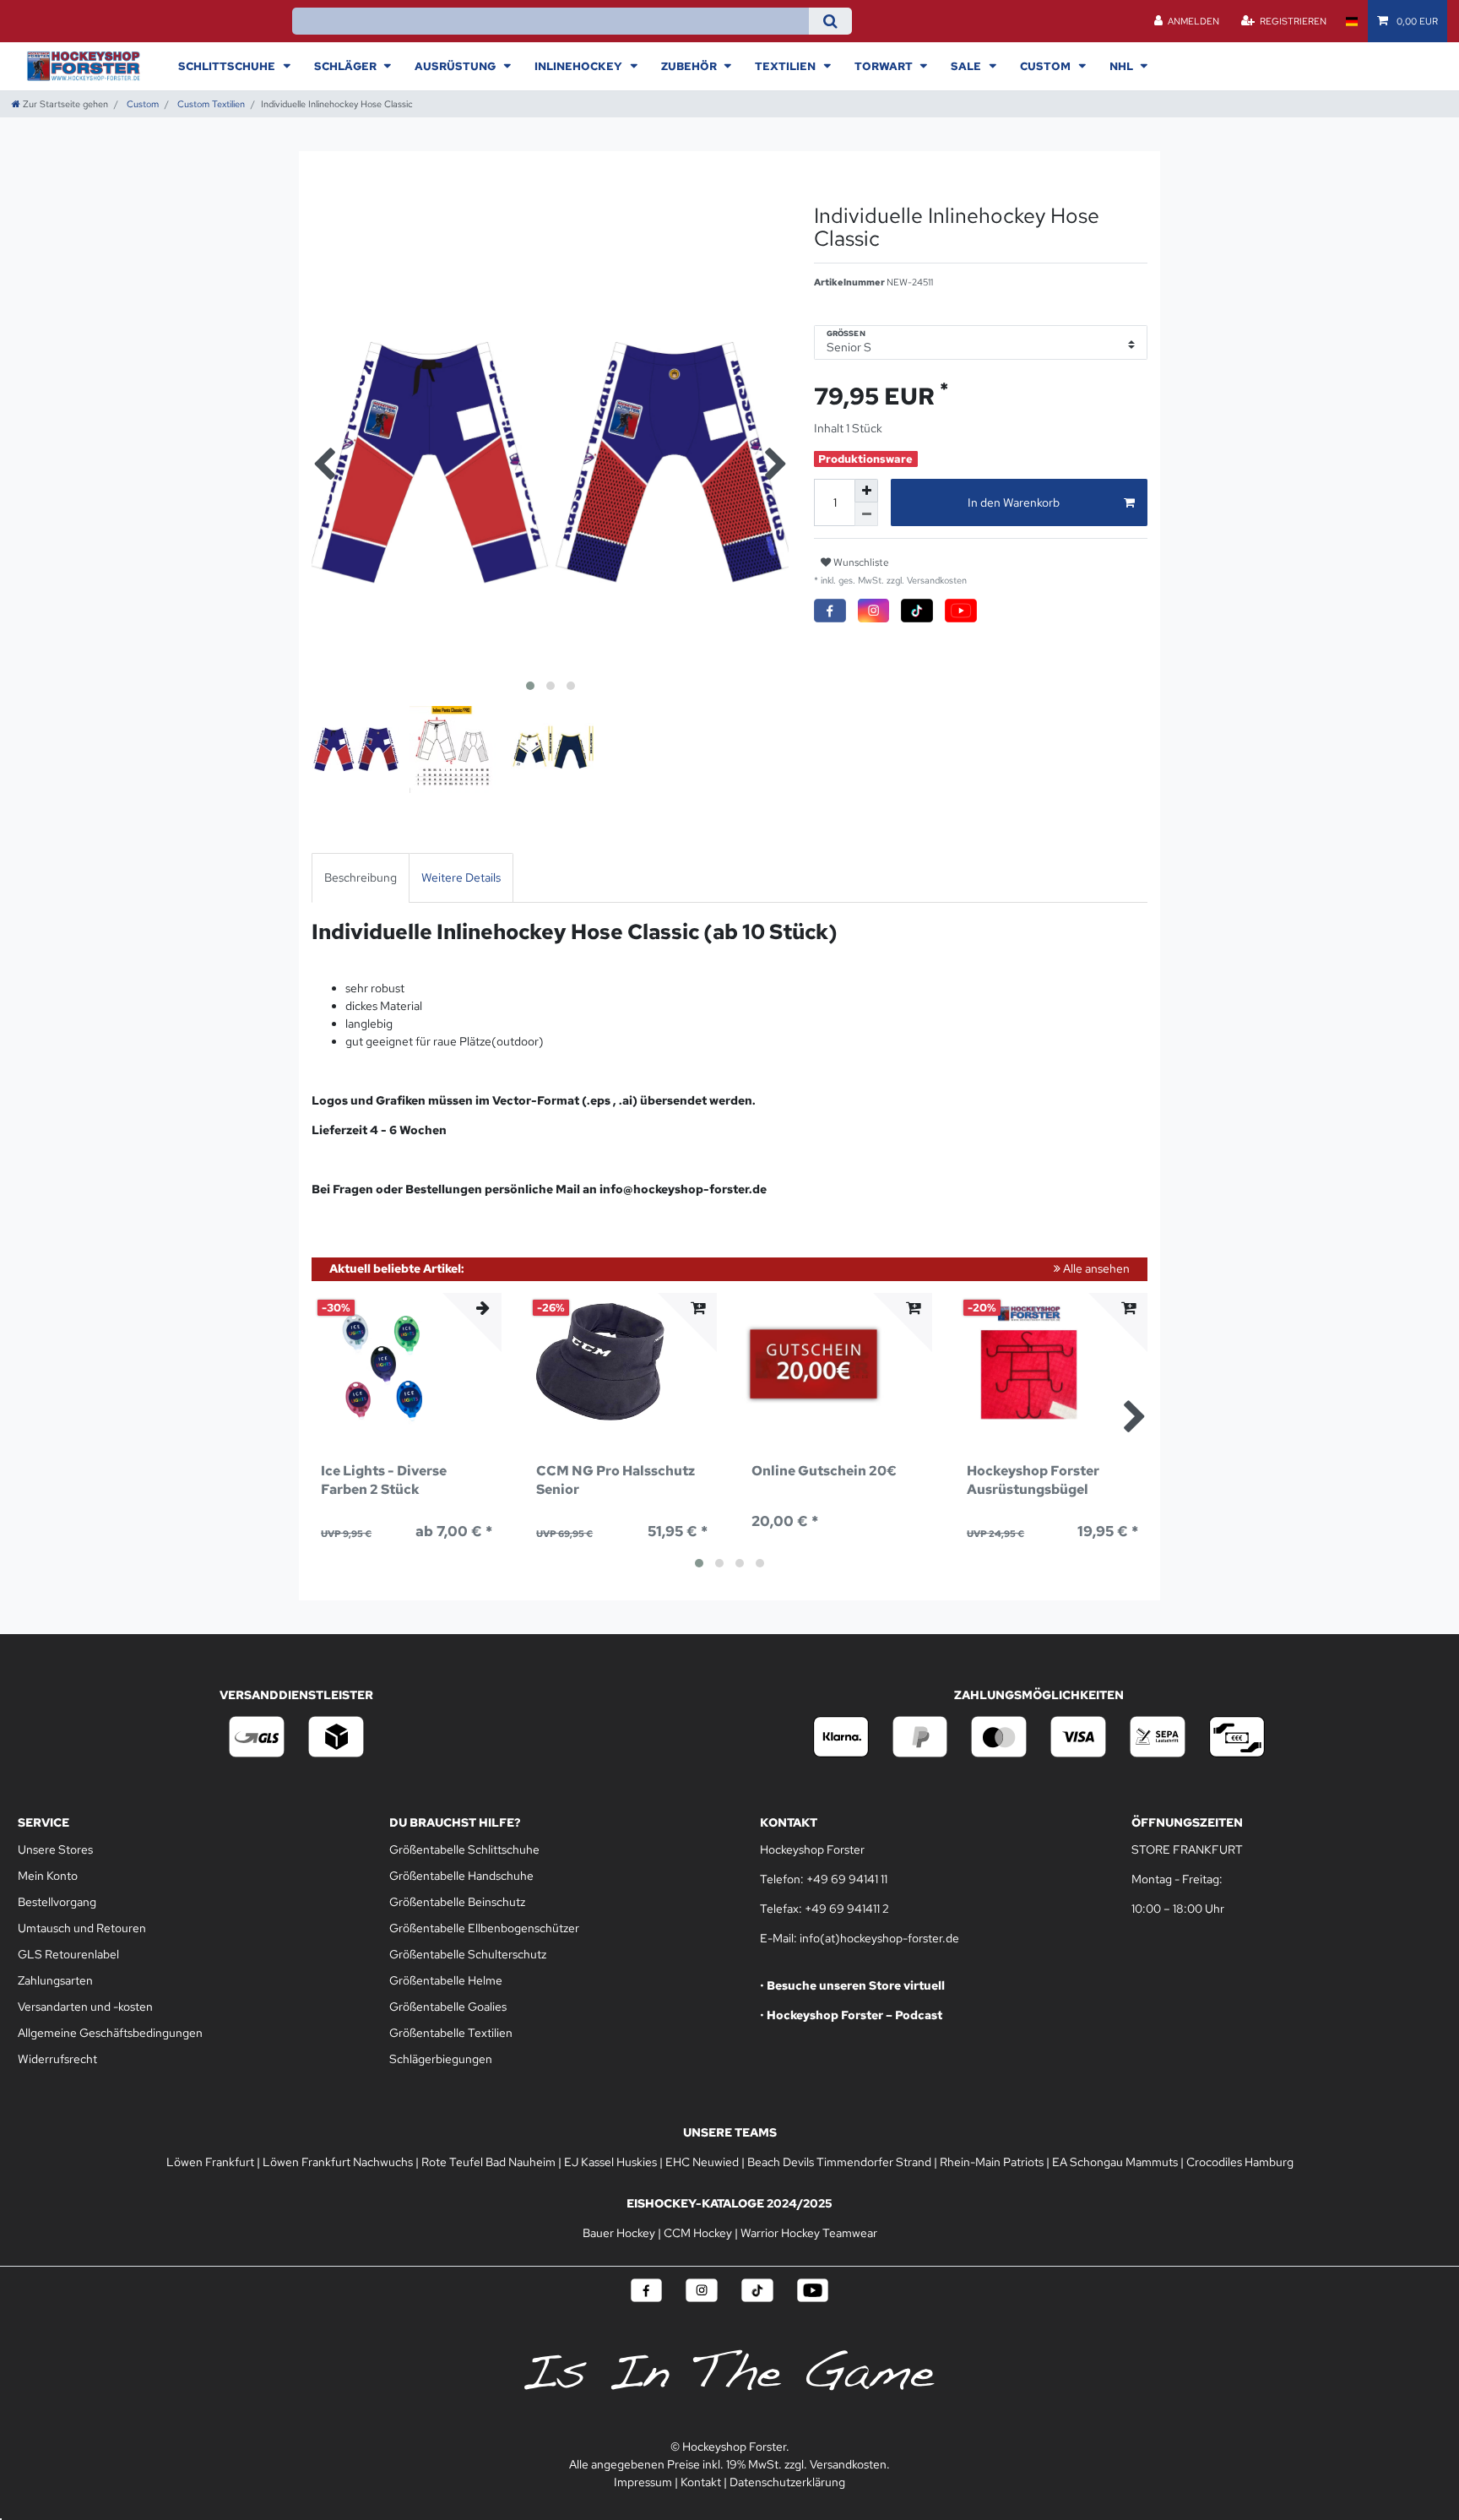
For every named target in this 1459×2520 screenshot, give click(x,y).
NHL (1123, 66)
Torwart (885, 66)
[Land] (1351, 21)
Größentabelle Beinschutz (457, 1902)
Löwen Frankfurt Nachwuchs (338, 2162)
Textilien (786, 66)
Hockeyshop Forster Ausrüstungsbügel (1033, 1480)
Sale (967, 66)
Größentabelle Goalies (448, 2007)
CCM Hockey (698, 2233)
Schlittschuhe (228, 66)
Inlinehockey (580, 66)
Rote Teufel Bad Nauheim (488, 2162)
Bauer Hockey (619, 2233)
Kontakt (701, 2482)
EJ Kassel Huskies (610, 2162)
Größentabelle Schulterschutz (468, 1954)
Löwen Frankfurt (210, 2162)
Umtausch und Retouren (82, 1928)
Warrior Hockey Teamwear (809, 2233)
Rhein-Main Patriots (992, 2162)
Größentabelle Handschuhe (461, 1876)
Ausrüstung (456, 66)
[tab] (361, 878)
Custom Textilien (210, 104)
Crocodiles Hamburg (1240, 2162)
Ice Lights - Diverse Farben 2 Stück (384, 1480)
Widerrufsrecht (57, 2059)
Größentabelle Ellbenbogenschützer (484, 1928)
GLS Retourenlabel (68, 1954)
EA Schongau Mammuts (1115, 2162)
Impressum (643, 2482)
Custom (1047, 66)
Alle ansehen (1095, 1268)
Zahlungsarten (55, 1980)
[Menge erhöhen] (866, 491)
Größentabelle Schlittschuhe (464, 1849)
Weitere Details (461, 877)
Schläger (347, 66)
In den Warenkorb (1014, 502)
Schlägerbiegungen (441, 2059)
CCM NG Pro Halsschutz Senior (616, 1480)
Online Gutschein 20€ (824, 1471)
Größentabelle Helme (446, 1980)
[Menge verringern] (866, 514)
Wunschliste (860, 562)
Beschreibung (361, 877)
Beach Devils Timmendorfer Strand (839, 2162)
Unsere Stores (55, 1849)
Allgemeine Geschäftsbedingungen (110, 2033)
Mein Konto (48, 1876)
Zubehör (690, 66)
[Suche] (830, 21)
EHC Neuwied (702, 2162)
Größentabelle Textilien (451, 2033)
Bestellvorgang (57, 1902)
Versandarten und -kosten (85, 2007)
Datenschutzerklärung (787, 2482)
